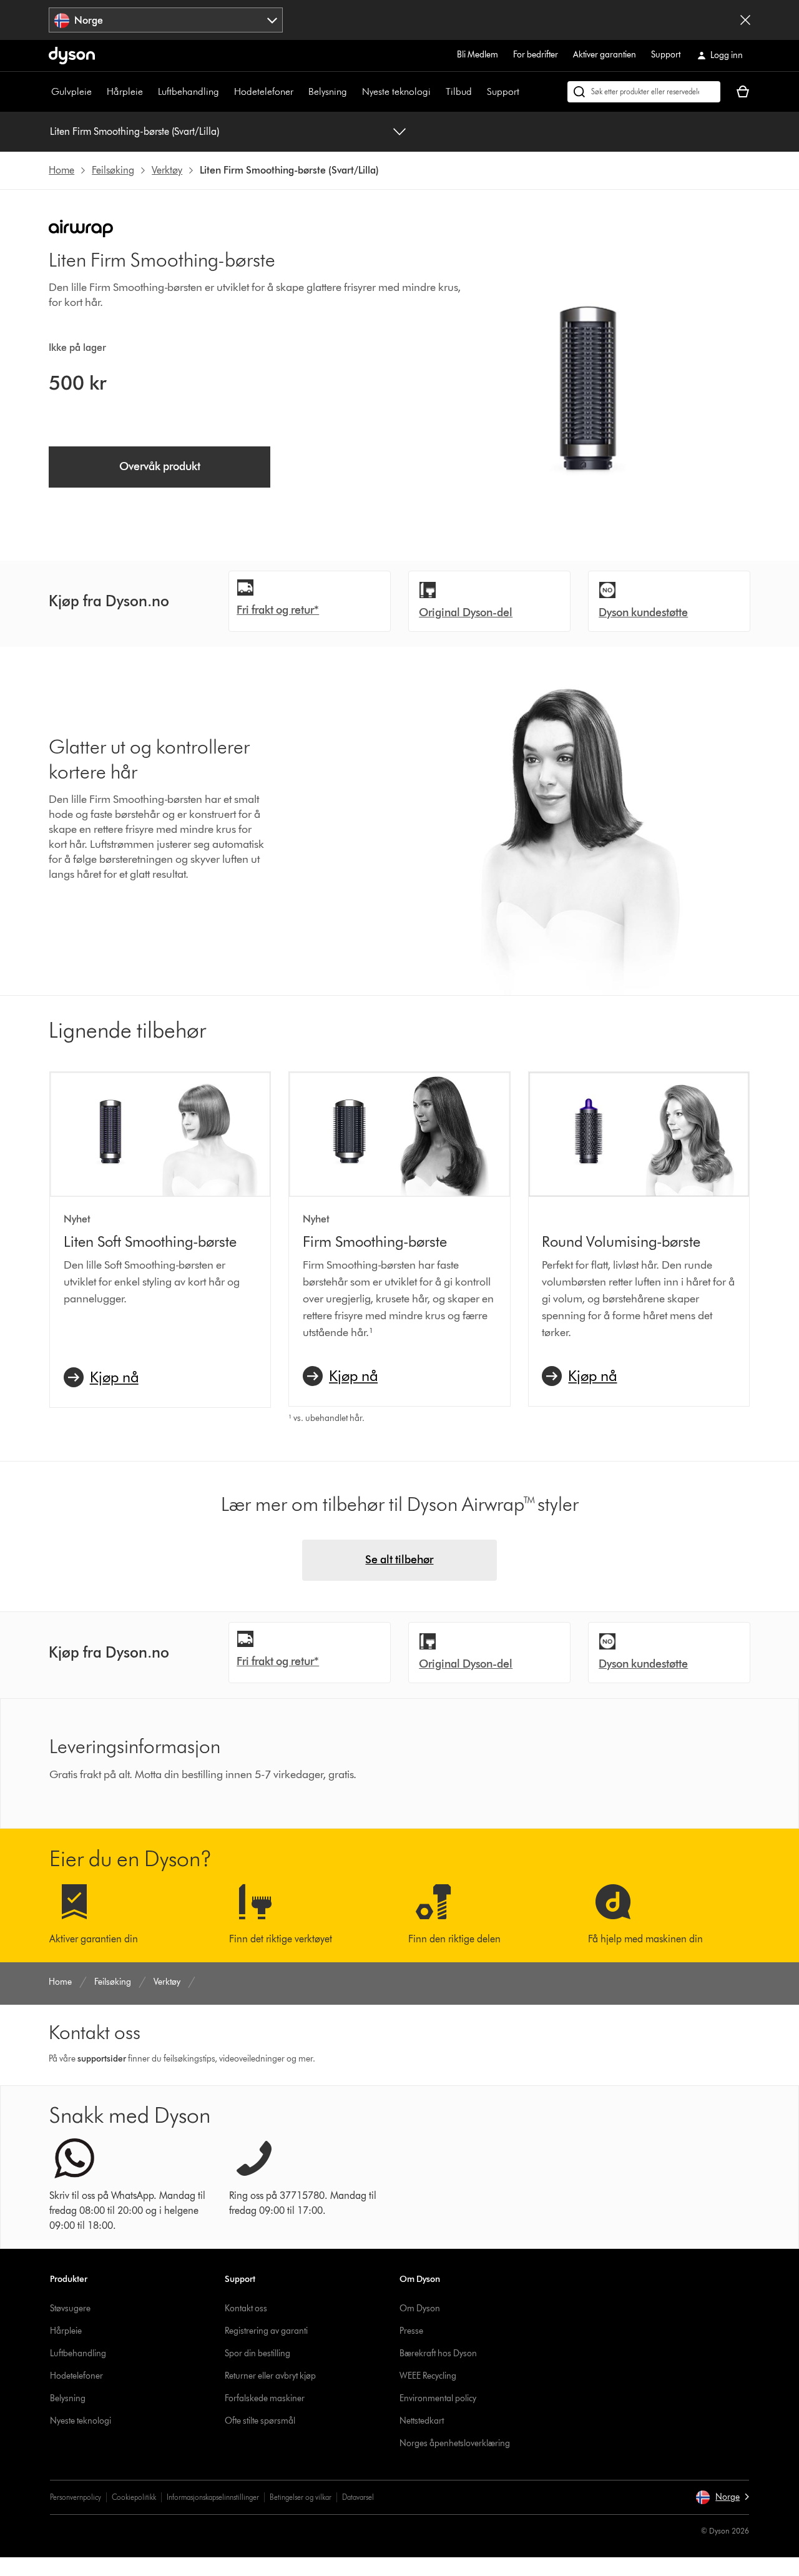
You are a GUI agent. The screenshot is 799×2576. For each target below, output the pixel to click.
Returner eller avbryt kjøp (270, 2376)
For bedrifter (536, 55)
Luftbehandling (189, 91)
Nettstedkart (422, 2421)
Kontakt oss (246, 2308)
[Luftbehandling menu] (225, 92)
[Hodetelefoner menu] (300, 92)
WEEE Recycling (428, 2376)
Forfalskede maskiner (265, 2398)
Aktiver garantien (605, 55)
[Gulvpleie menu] (98, 92)
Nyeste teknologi (396, 91)
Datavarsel (358, 2497)
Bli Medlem (478, 55)
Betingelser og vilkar (301, 2497)
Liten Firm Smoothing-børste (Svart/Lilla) (135, 131)
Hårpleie (125, 91)
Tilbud (459, 91)
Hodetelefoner (264, 91)
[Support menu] (526, 92)
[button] (722, 2497)
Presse (411, 2331)
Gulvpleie (71, 91)
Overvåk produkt (160, 466)
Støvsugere (70, 2308)
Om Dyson (420, 2308)
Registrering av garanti (266, 2331)
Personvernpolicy (76, 2497)
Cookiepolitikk (134, 2497)
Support (666, 55)
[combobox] (166, 20)
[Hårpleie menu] (149, 92)
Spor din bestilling (257, 2353)
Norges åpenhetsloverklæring (455, 2443)
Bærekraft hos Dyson (438, 2353)
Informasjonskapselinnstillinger (213, 2497)
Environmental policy (438, 2398)
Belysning (328, 91)
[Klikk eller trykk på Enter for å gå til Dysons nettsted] (72, 56)
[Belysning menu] (353, 92)
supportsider (102, 2059)
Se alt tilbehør (399, 1560)
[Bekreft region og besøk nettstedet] (745, 20)
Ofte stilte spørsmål (260, 2421)
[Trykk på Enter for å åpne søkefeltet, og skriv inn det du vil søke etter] (644, 92)
